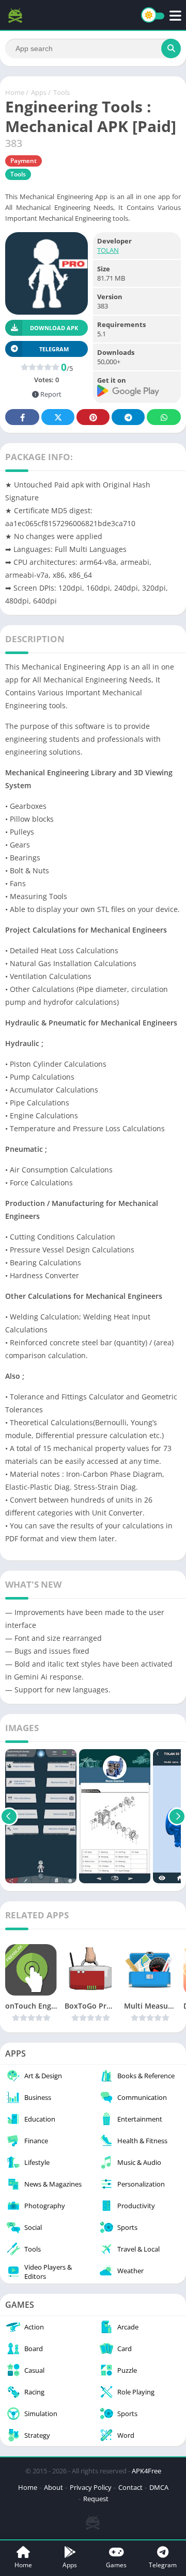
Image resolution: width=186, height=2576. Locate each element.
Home (15, 92)
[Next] (177, 1816)
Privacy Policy (91, 2487)
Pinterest (93, 417)
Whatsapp (164, 417)
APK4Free (146, 2471)
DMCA (159, 2487)
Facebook (22, 417)
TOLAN (108, 250)
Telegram (128, 417)
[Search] (171, 48)
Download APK (54, 328)
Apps (39, 92)
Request (96, 2499)
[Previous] (9, 1816)
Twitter (58, 417)
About (53, 2487)
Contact (130, 2487)
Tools (61, 92)
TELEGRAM (54, 349)
